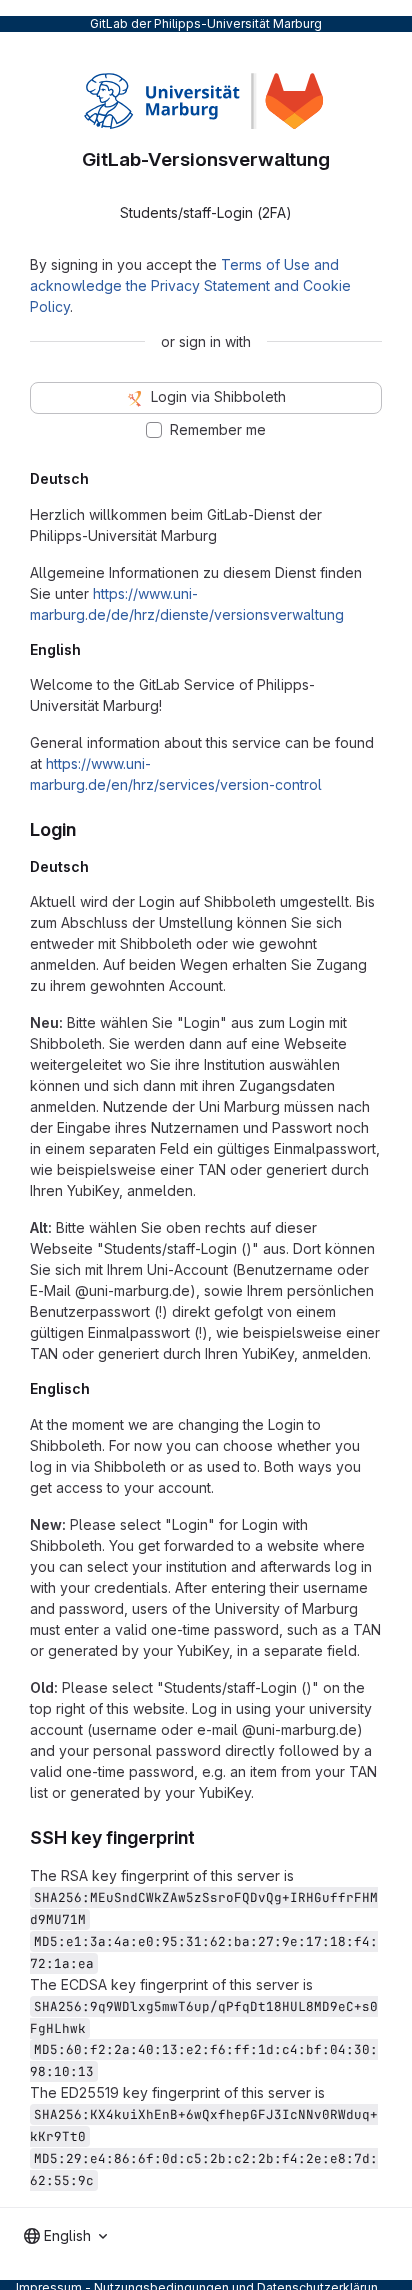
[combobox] (65, 2236)
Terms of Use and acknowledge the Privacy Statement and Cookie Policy (190, 285)
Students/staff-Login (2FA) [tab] (206, 212)
